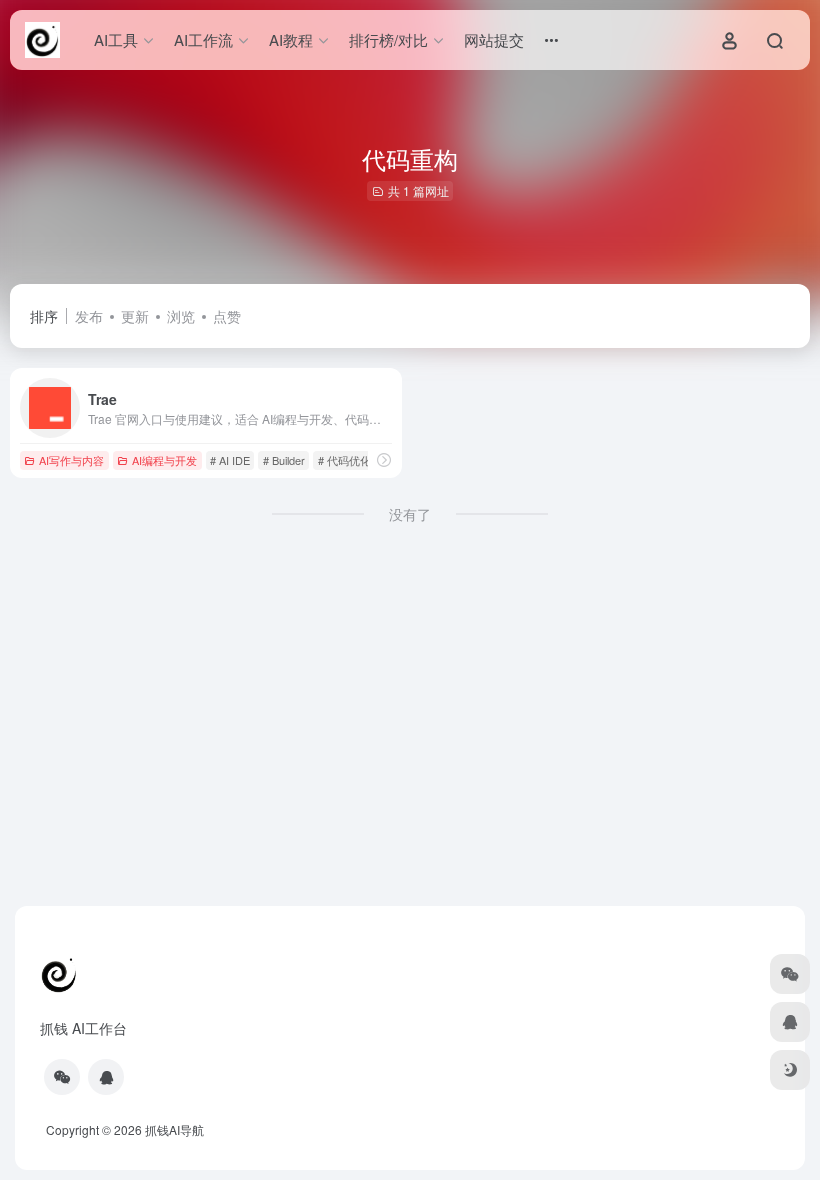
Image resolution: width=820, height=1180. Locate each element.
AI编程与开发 (164, 460)
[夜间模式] (790, 1070)
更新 (135, 316)
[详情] (384, 459)
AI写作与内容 (71, 460)
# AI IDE (230, 460)
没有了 (410, 514)
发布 (89, 316)
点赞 (227, 316)
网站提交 (494, 39)
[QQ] (106, 1077)
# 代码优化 (344, 460)
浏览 (181, 316)
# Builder (284, 460)
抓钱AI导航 (174, 1129)
